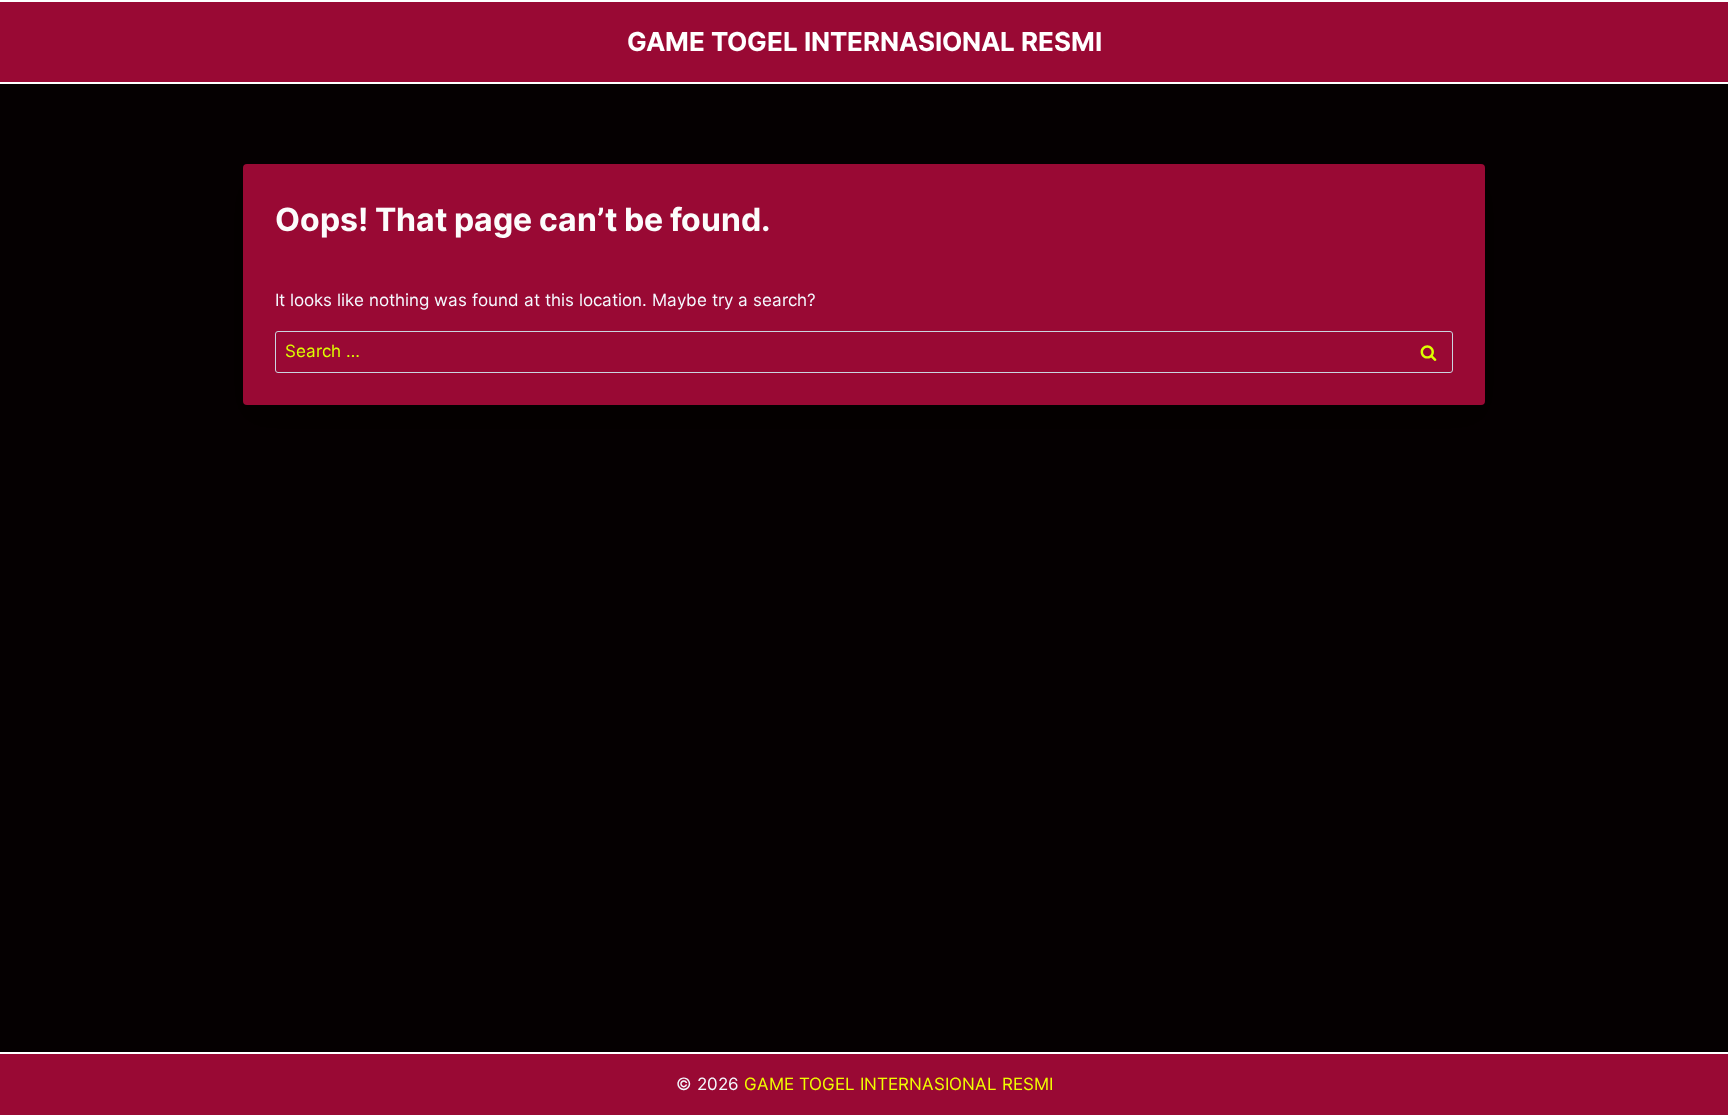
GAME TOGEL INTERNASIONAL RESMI (898, 1084)
